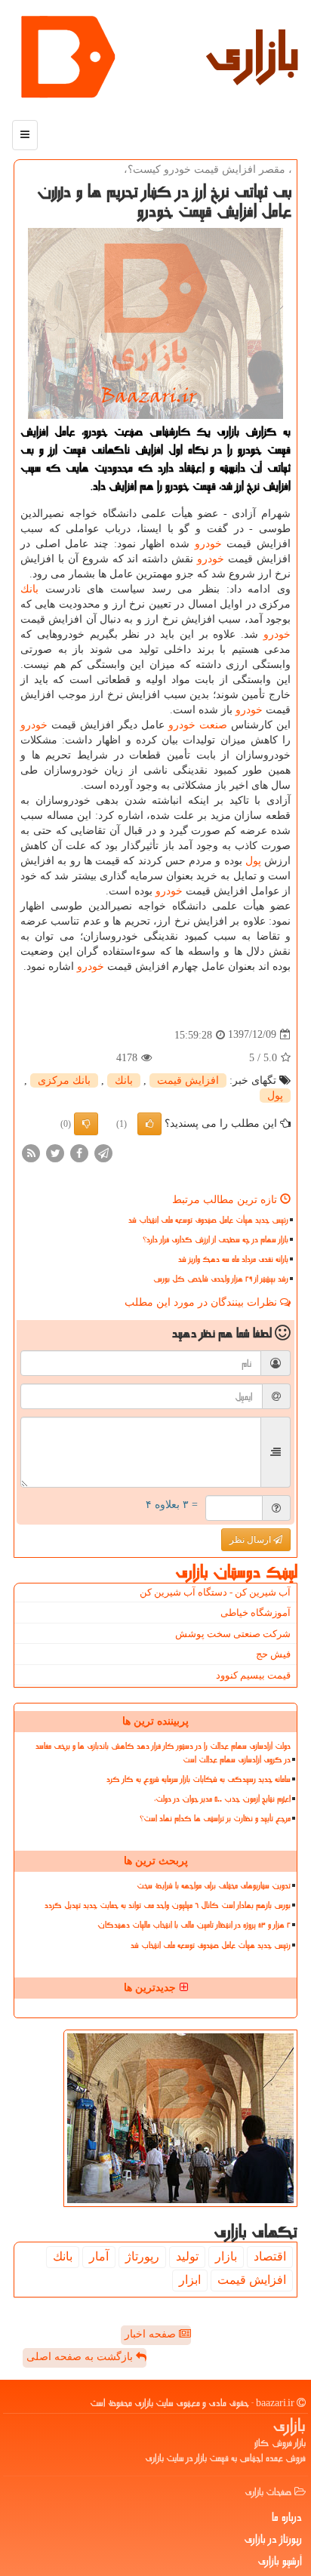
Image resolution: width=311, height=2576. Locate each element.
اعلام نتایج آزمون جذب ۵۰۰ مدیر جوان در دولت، (222, 1799)
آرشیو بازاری (280, 2561)
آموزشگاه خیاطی (256, 1613)
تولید (187, 2256)
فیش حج (273, 1654)
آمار (99, 2256)
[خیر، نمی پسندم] (86, 1124)
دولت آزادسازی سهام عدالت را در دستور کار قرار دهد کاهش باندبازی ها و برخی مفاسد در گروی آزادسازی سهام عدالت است (163, 1753)
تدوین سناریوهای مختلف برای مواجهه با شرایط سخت (214, 1886)
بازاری (252, 53)
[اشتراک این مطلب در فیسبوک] (79, 1152)
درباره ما (287, 2517)
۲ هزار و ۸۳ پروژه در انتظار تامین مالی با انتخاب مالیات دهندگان (194, 1925)
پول (253, 861)
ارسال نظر (251, 1540)
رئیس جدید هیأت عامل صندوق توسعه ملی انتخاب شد (208, 1220)
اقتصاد (270, 2256)
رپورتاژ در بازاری (273, 2539)
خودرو (208, 544)
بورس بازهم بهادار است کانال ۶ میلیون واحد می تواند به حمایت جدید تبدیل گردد (168, 1905)
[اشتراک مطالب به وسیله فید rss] (31, 1152)
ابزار (190, 2280)
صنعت (213, 725)
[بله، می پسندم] (149, 1124)
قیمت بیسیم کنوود (253, 1675)
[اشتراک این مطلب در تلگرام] (103, 1152)
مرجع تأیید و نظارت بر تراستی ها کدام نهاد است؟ (215, 1819)
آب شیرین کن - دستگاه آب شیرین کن (215, 1592)
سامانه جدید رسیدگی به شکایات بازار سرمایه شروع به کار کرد (199, 1779)
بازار (226, 2256)
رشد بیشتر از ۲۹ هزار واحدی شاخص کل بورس (221, 1279)
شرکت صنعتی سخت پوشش (233, 1634)
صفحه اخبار (152, 2334)
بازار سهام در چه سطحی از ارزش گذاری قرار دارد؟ (216, 1240)
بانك (29, 589)
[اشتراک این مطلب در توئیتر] (55, 1152)
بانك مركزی (64, 1080)
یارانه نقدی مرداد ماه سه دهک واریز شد (233, 1259)
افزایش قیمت (188, 1080)
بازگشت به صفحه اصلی (81, 2357)
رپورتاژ (142, 2256)
